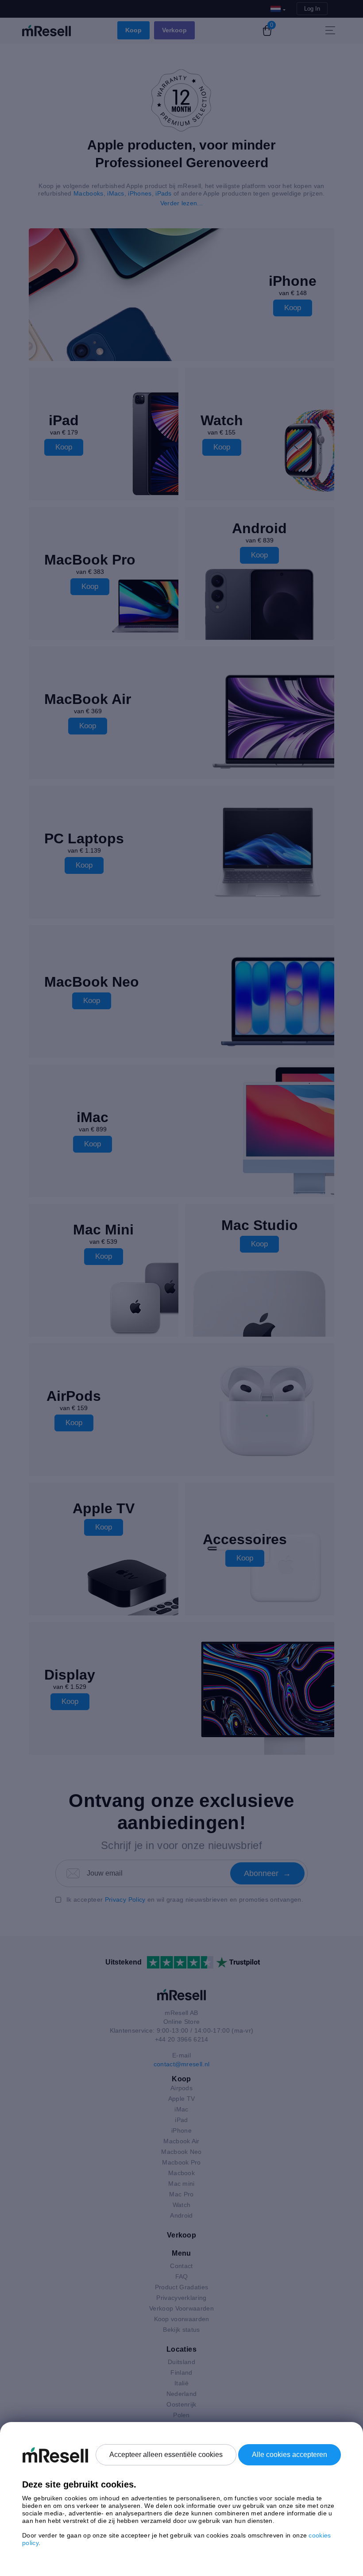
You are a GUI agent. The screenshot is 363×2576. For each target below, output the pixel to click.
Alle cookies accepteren (290, 2455)
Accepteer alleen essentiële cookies (166, 2455)
